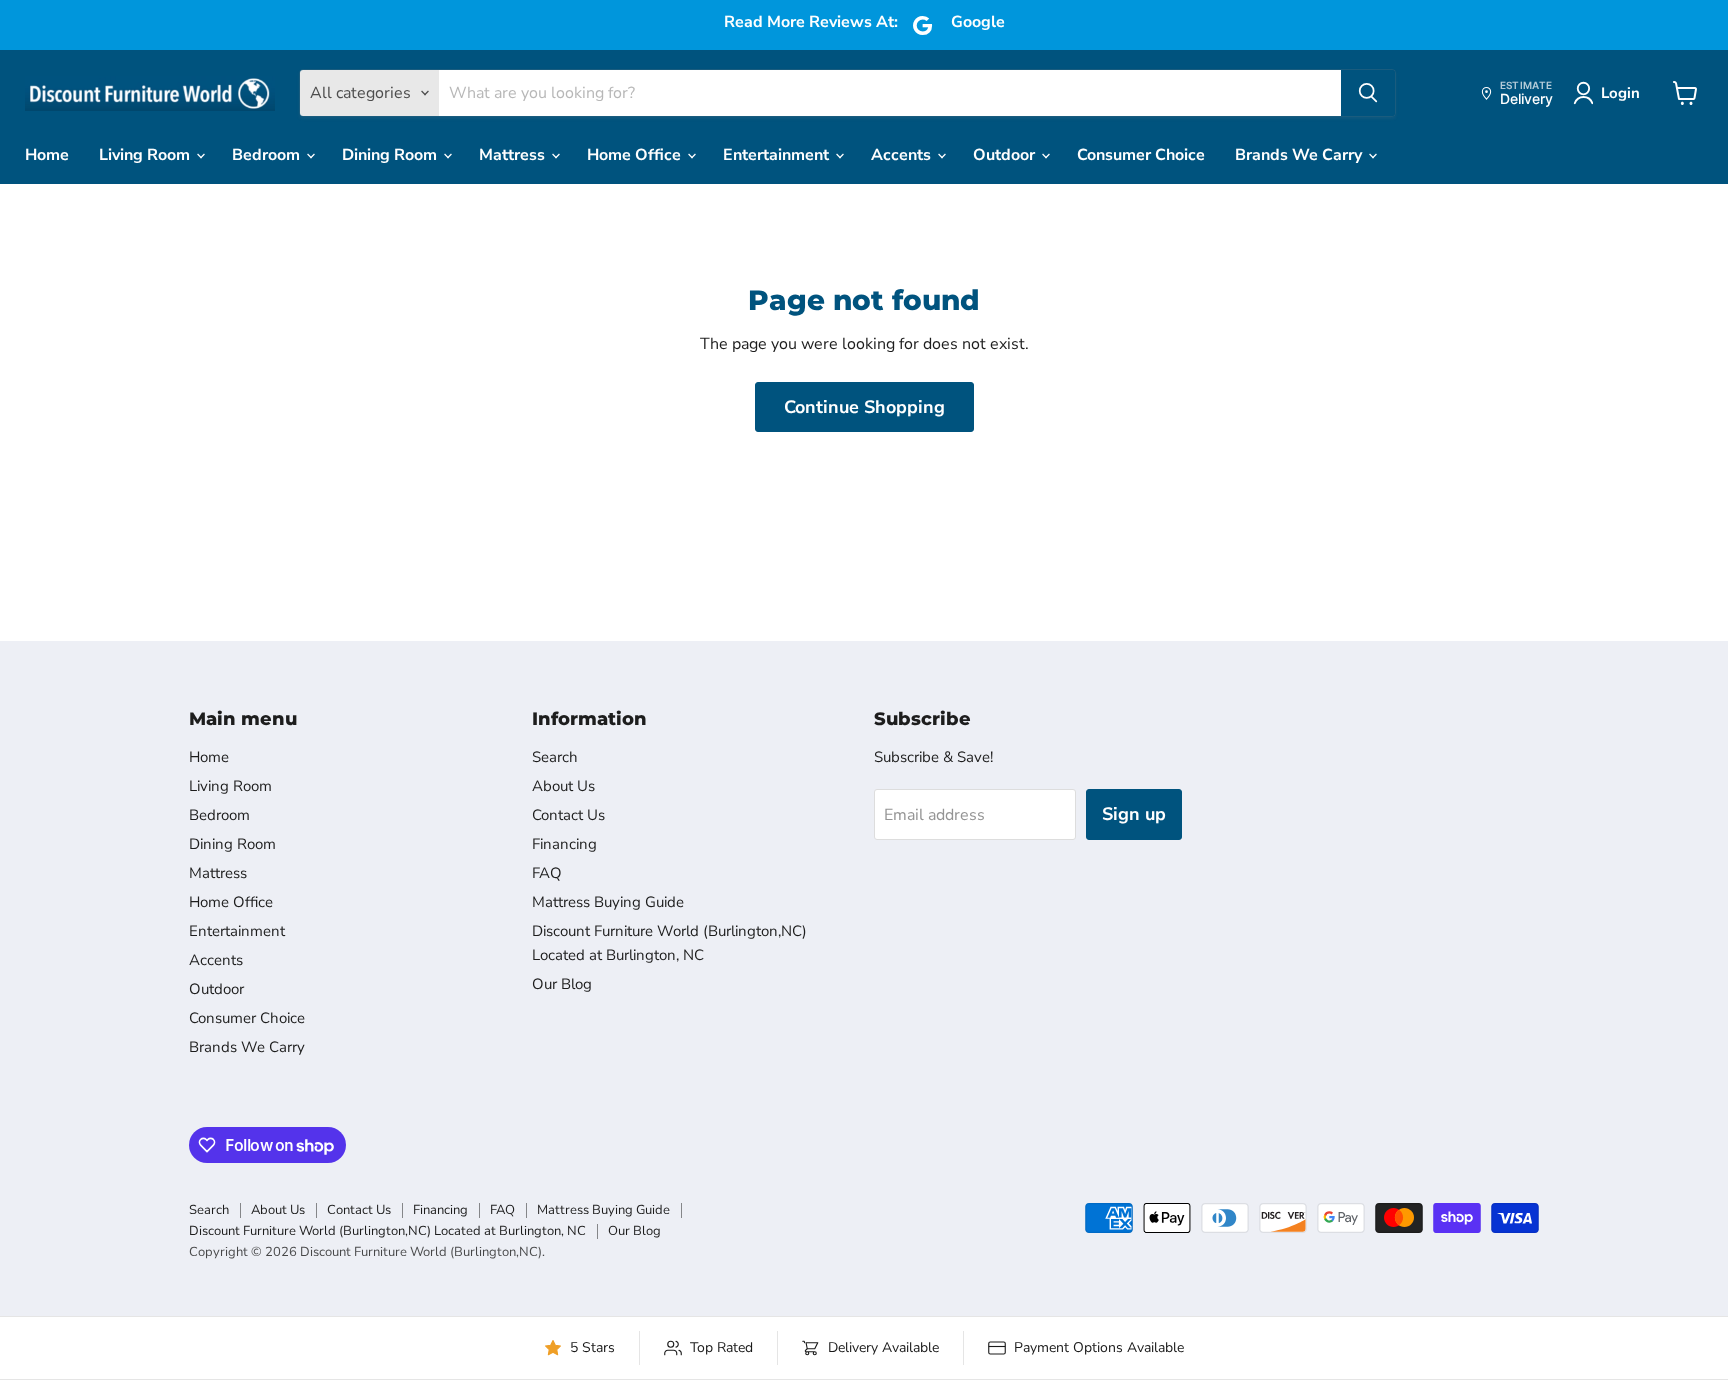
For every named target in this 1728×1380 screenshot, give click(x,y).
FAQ (547, 873)
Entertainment (778, 155)
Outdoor (1006, 155)
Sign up (1134, 814)
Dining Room (391, 155)
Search (555, 757)
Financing (564, 844)
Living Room (146, 155)
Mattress (514, 155)
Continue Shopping (864, 407)
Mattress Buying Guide (608, 902)
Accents (903, 155)
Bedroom (268, 155)
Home (47, 155)
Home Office (636, 155)
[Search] (1368, 93)
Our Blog (562, 984)
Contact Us (568, 815)
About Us (563, 786)
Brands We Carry (1300, 155)
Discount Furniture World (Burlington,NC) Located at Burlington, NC (387, 1231)
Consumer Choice (1141, 155)
